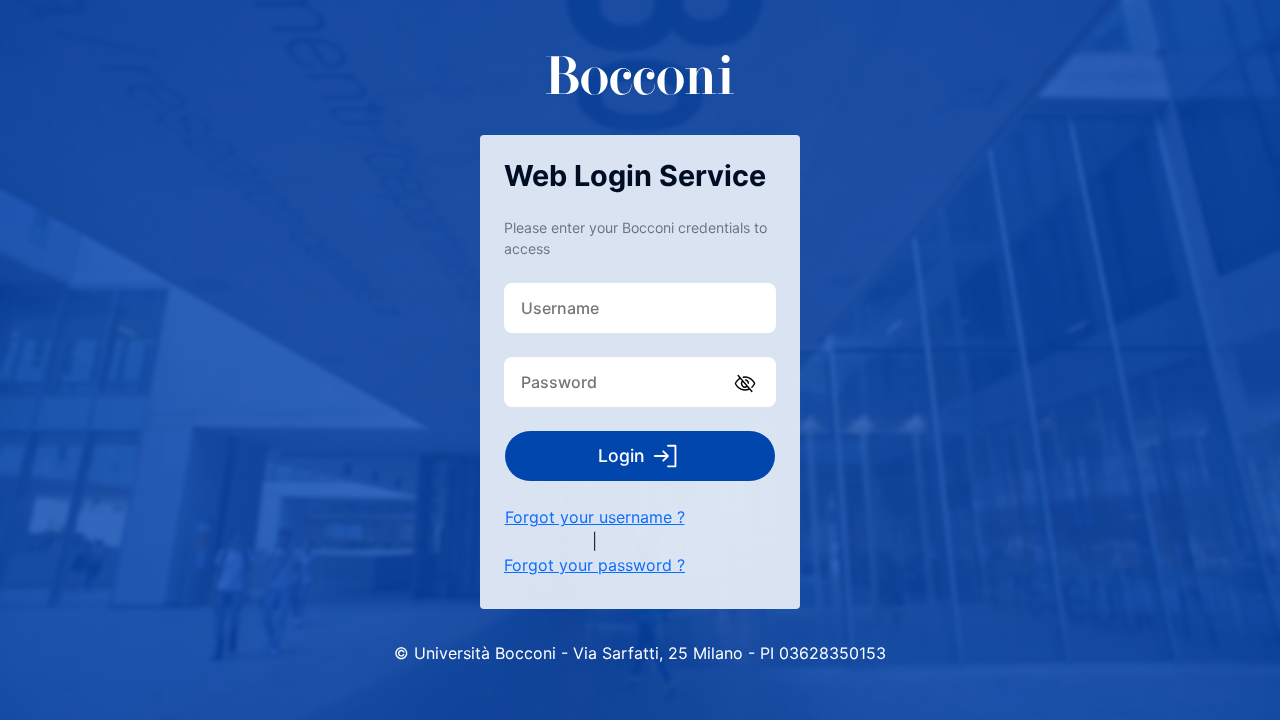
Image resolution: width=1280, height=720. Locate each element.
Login (621, 455)
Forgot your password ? (594, 565)
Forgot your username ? (595, 517)
